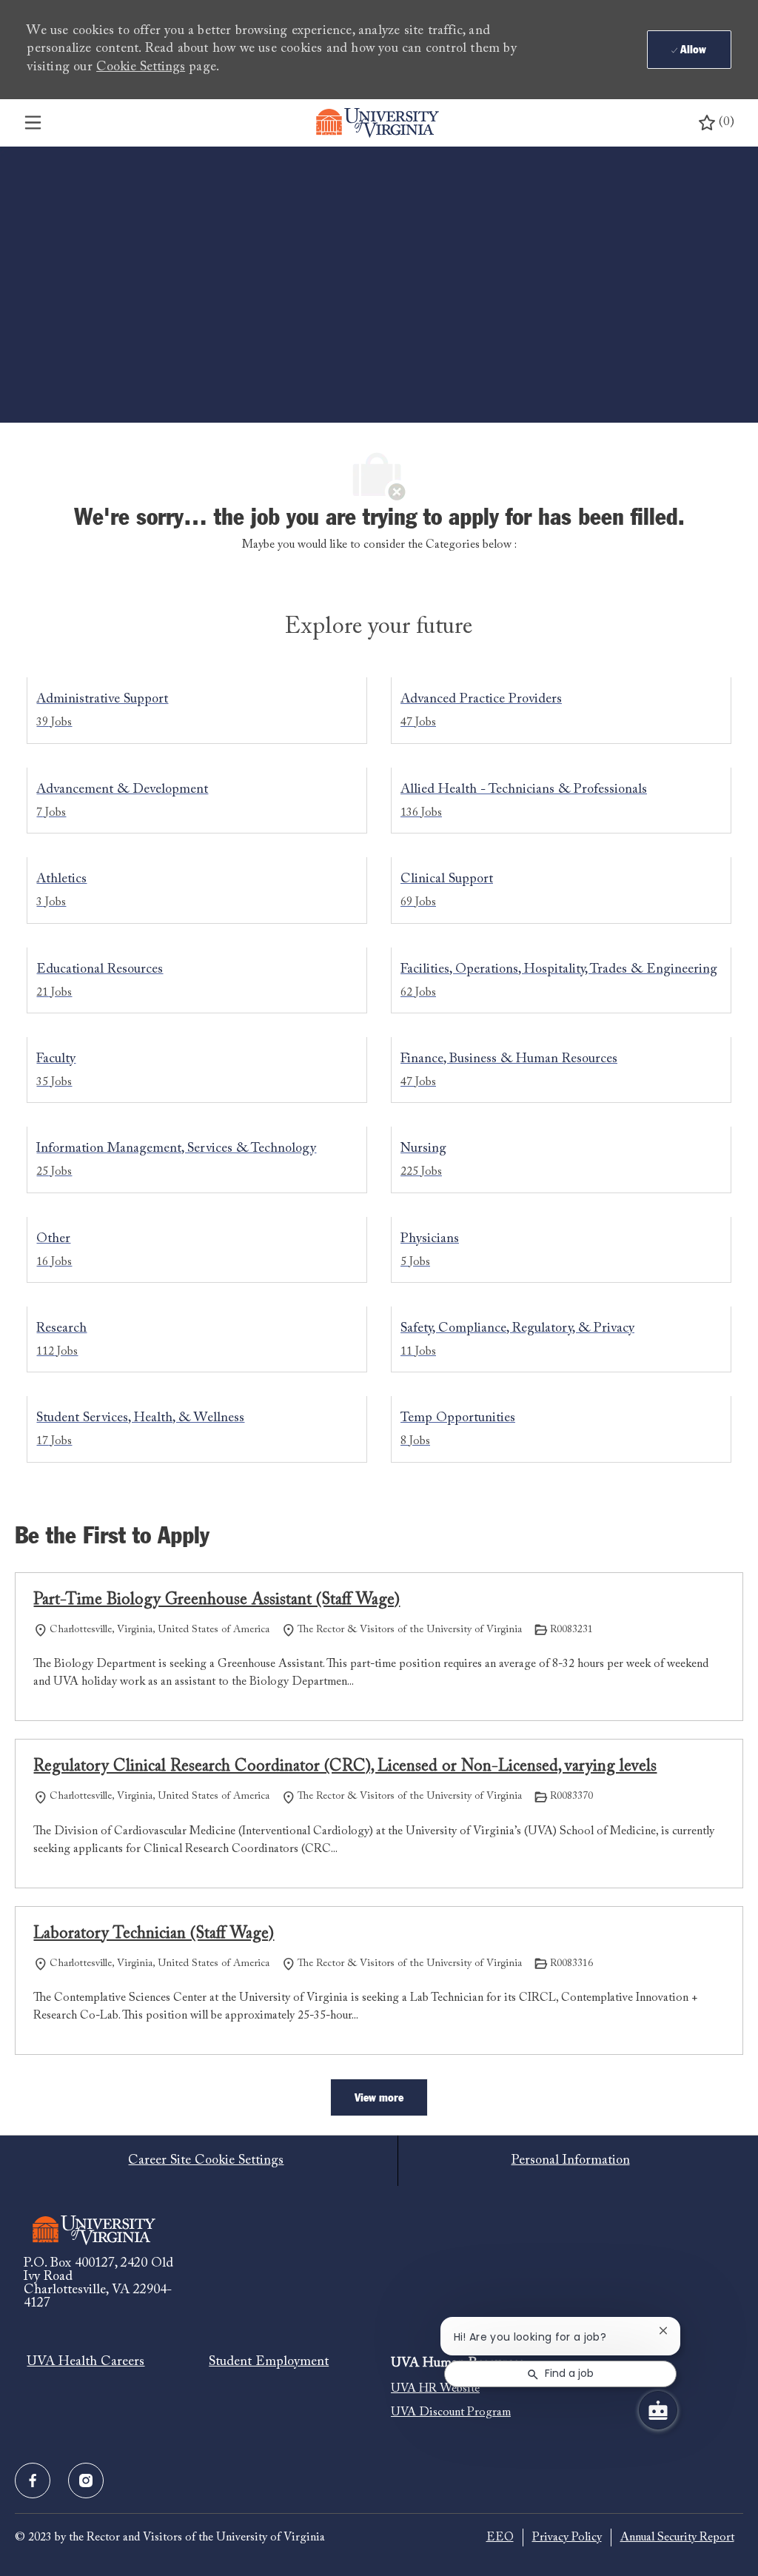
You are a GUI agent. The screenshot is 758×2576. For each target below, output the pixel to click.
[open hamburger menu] (33, 123)
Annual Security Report (677, 2538)
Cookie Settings (141, 67)
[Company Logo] (378, 123)
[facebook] (33, 2481)
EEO (500, 2538)
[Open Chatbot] (658, 2410)
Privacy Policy (567, 2538)
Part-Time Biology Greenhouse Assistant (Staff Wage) (217, 1600)
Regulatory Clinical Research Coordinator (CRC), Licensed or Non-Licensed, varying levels (345, 1767)
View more (379, 2098)
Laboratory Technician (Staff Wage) (154, 1934)
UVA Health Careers (85, 2362)
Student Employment (269, 2362)
